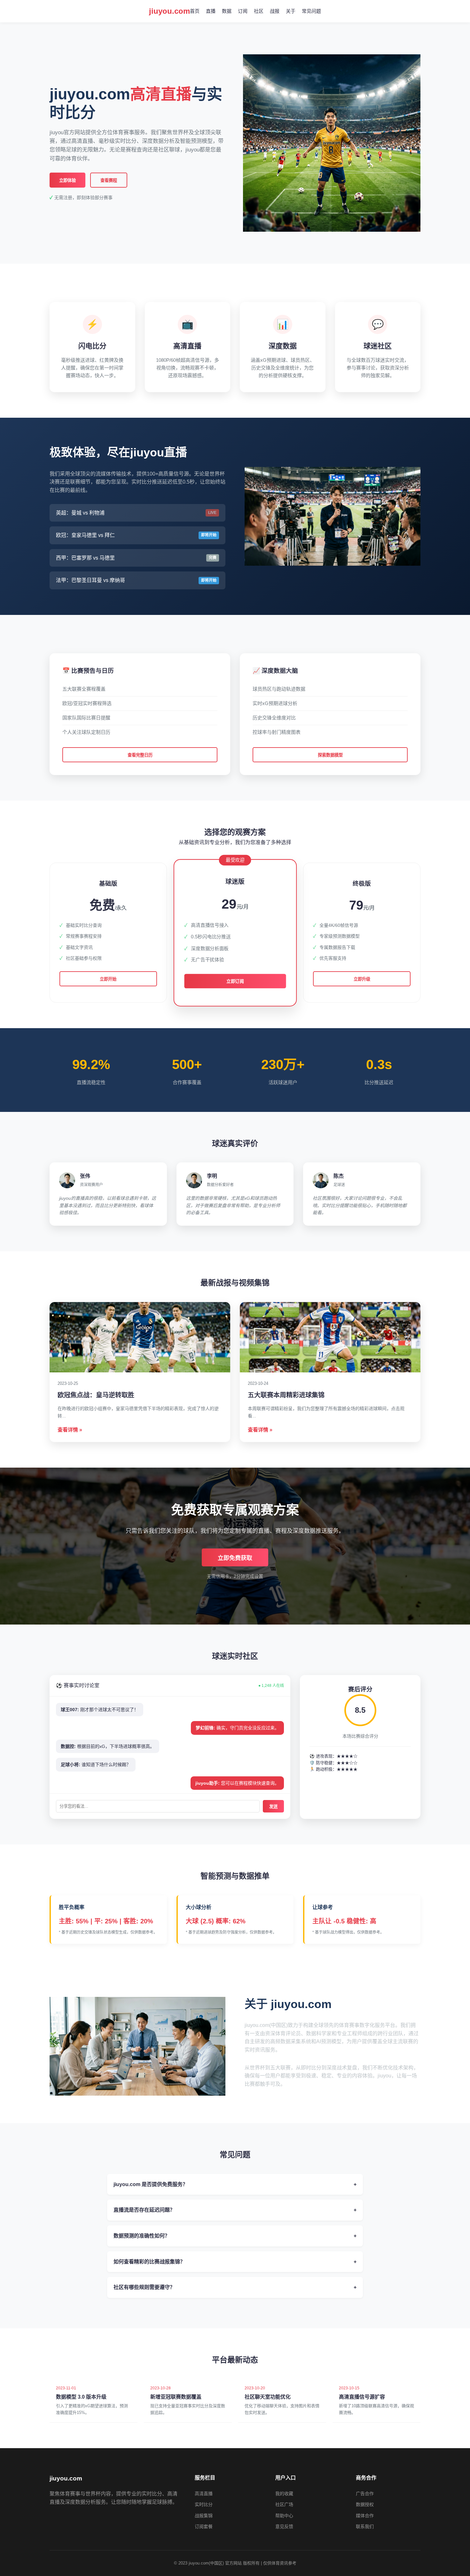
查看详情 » (70, 1430)
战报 (275, 11)
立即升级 (362, 979)
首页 (195, 11)
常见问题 (311, 11)
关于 (291, 11)
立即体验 (67, 180)
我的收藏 (284, 2494)
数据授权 (365, 2504)
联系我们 (365, 2526)
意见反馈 (284, 2526)
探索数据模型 (330, 755)
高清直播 (204, 2494)
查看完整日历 (140, 755)
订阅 (243, 11)
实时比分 (204, 2504)
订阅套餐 (204, 2526)
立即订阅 (235, 981)
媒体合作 (365, 2516)
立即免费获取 (235, 1558)
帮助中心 (284, 2516)
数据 (227, 11)
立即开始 (108, 979)
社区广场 (284, 2504)
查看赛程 (109, 180)
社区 (259, 11)
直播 (211, 11)
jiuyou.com (169, 11)
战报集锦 (204, 2516)
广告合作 (365, 2494)
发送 (273, 1807)
